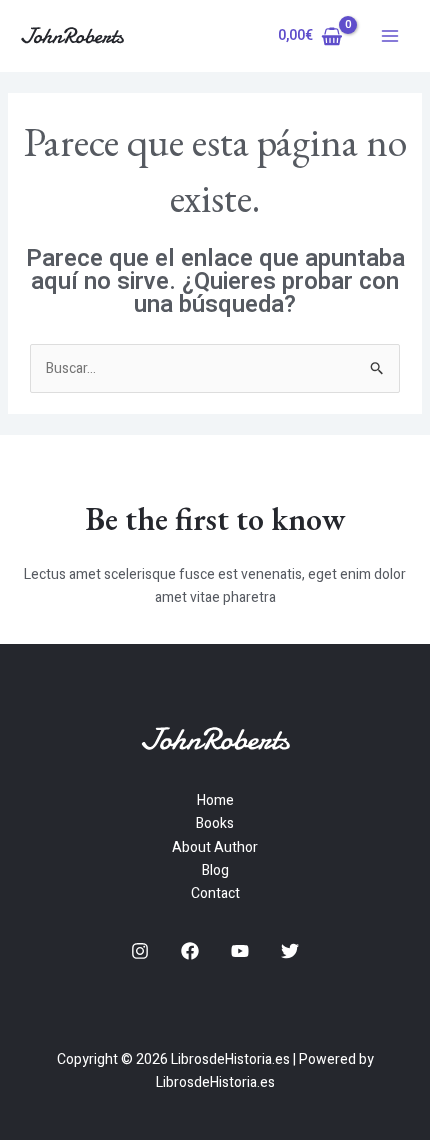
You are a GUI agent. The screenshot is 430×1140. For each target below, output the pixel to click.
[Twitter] (290, 951)
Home (215, 800)
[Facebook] (190, 951)
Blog (215, 870)
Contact (215, 893)
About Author (215, 847)
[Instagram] (140, 951)
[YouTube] (240, 951)
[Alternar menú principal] (390, 36)
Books (215, 823)
